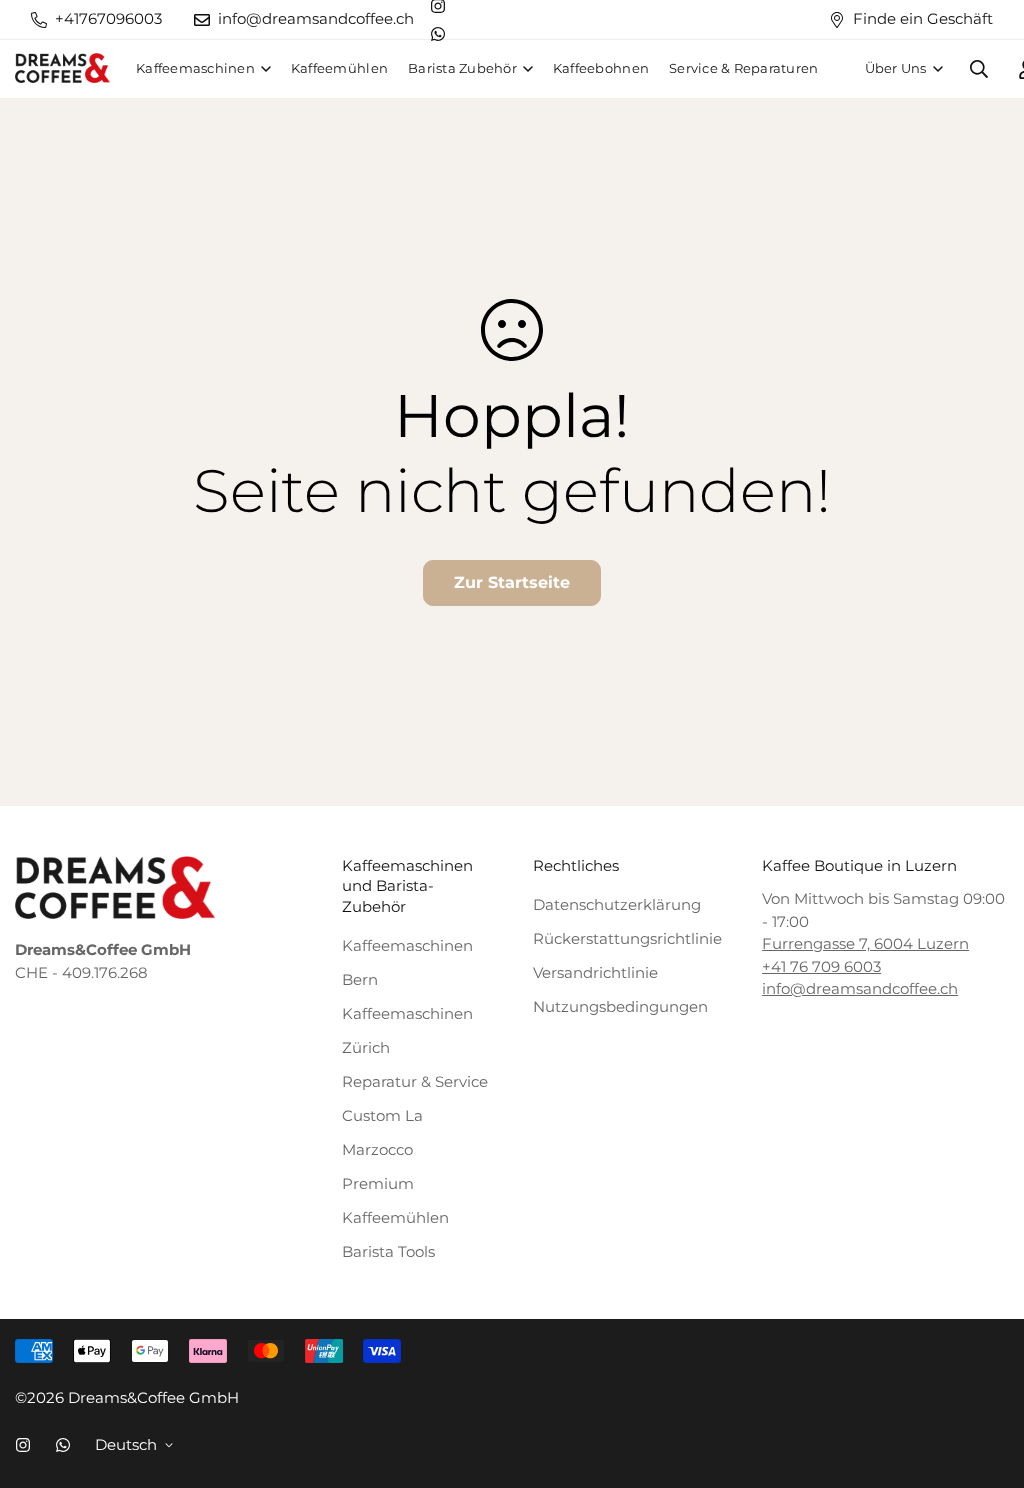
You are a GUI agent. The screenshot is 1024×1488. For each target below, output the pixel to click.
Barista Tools (388, 1251)
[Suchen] (979, 69)
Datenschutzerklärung (617, 904)
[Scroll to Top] (989, 1383)
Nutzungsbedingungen (620, 1006)
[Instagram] (23, 1445)
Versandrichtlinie (595, 972)
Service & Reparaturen (743, 68)
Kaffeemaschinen (195, 68)
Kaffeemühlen (339, 68)
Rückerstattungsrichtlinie (627, 938)
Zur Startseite (512, 582)
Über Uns (896, 68)
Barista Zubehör (462, 68)
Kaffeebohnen (601, 68)
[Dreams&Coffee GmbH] (62, 69)
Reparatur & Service (415, 1081)
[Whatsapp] (438, 34)
